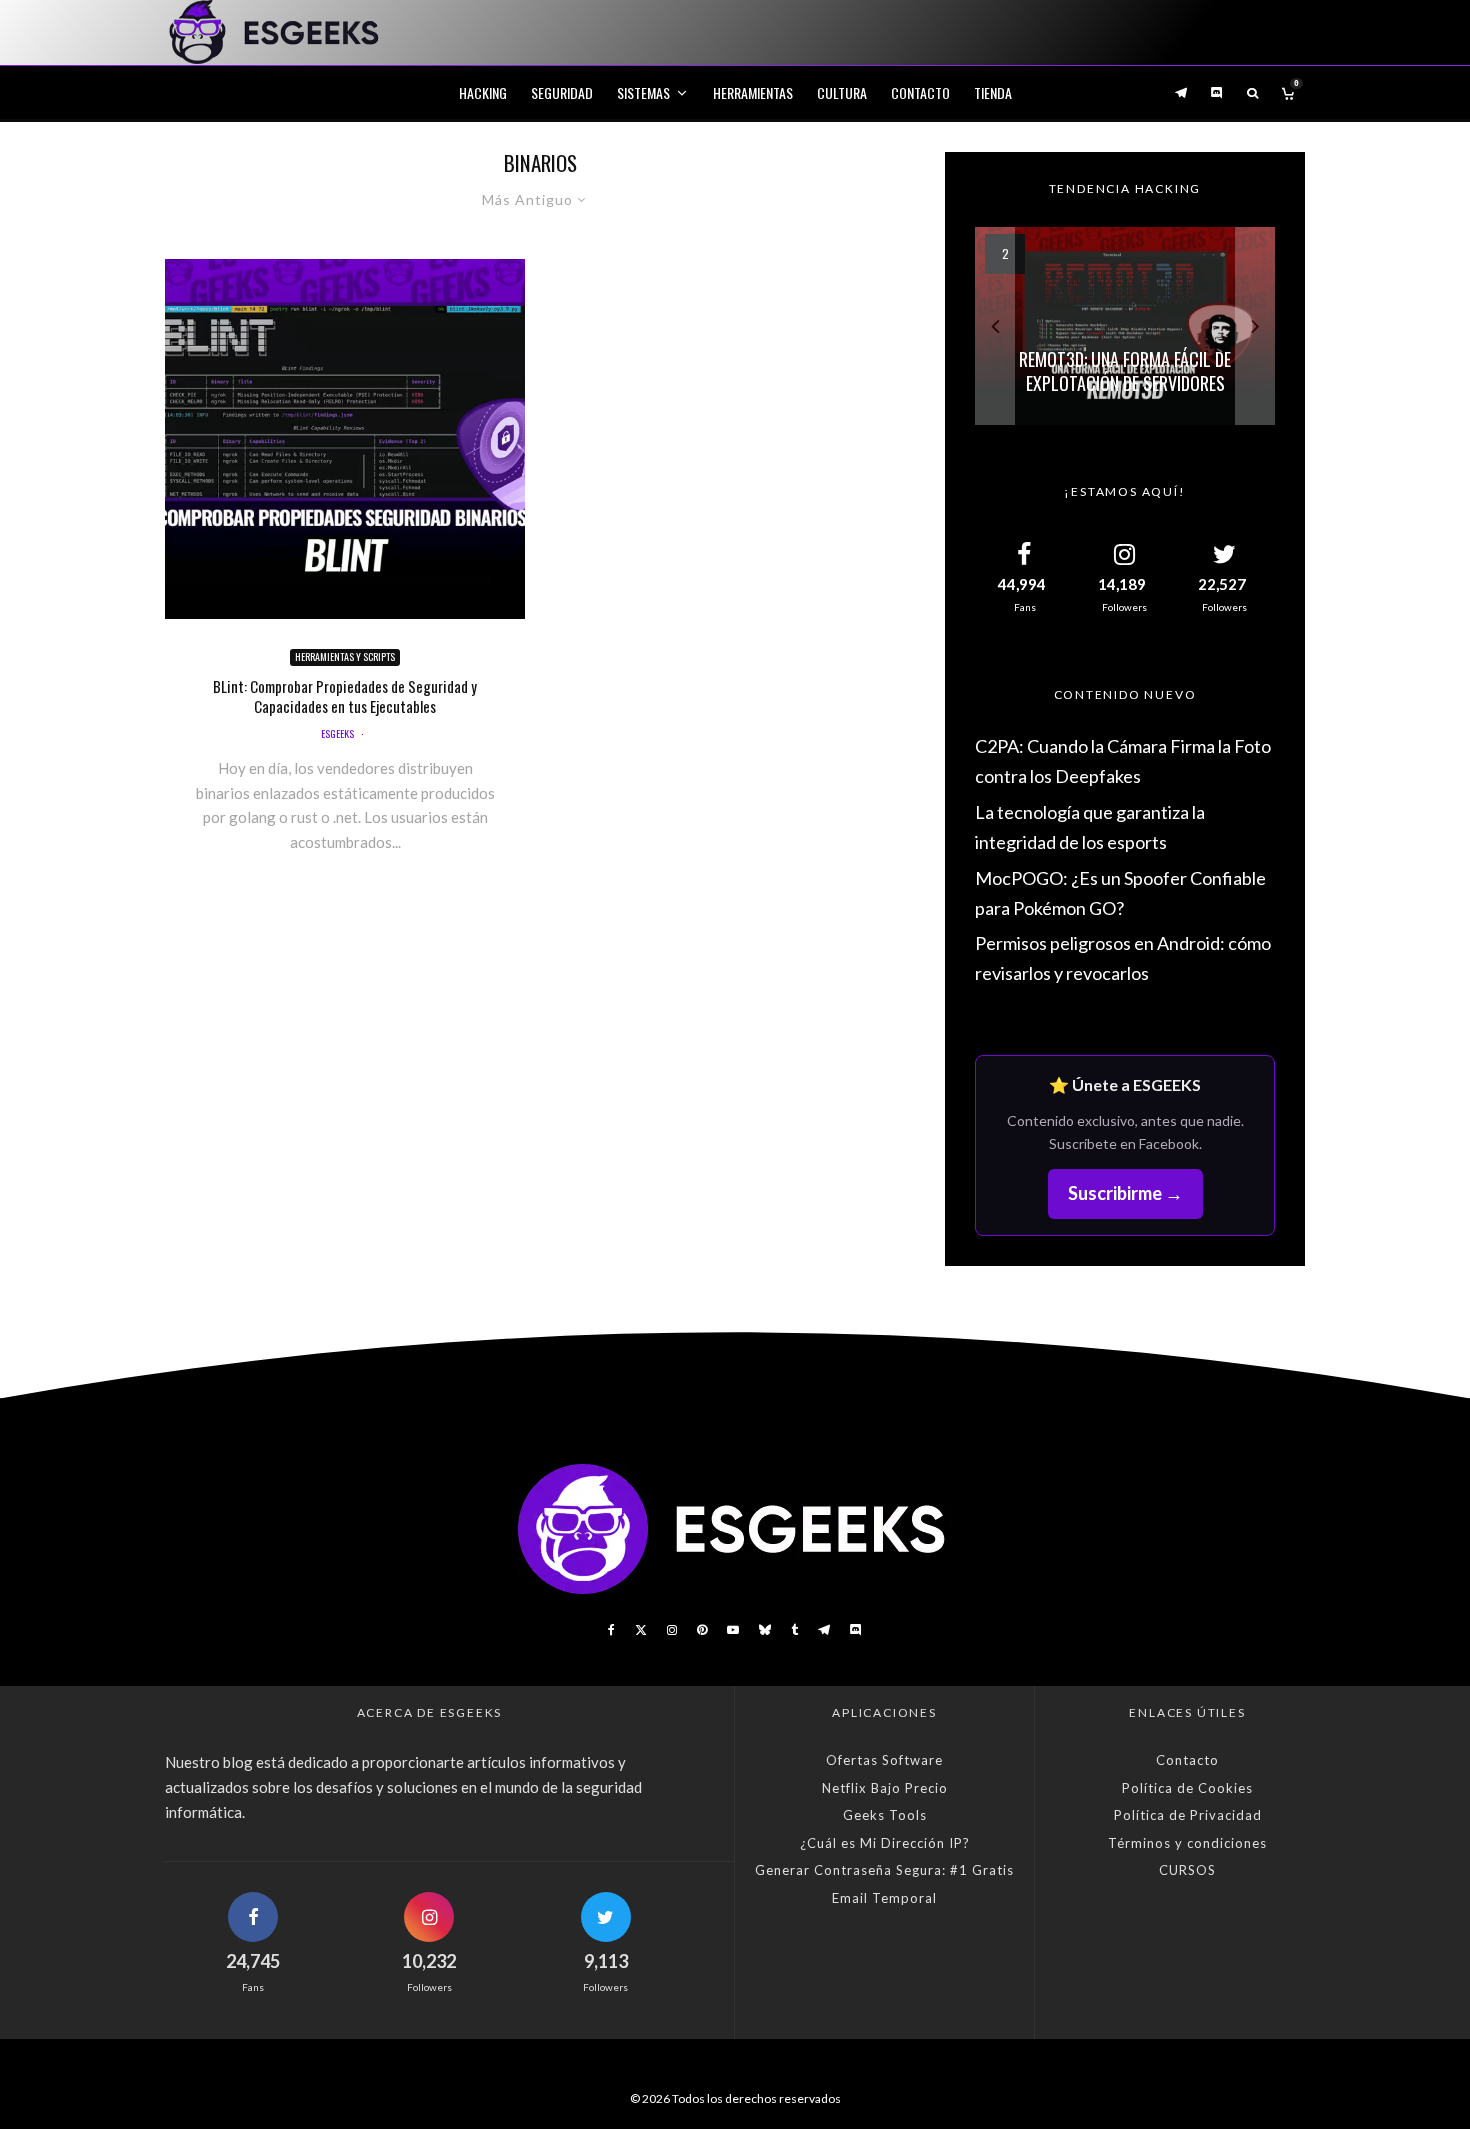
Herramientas (753, 92)
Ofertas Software (884, 1760)
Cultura (842, 92)
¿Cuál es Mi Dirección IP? (885, 1843)
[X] (641, 1630)
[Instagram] (672, 1630)
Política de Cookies (1187, 1788)
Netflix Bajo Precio (885, 1788)
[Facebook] (611, 1630)
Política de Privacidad (1188, 1815)
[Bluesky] (765, 1630)
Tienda (993, 92)
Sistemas (643, 92)
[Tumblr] (794, 1630)
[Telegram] (1181, 92)
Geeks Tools (885, 1815)
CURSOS (1187, 1870)
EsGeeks (337, 733)
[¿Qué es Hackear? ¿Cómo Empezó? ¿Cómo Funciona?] (1125, 326)
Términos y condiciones (1187, 1843)
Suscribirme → (1125, 1193)
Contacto (920, 92)
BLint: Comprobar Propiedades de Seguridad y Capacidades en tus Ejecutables (345, 696)
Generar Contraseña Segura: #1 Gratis (884, 1870)
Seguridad (562, 92)
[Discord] (1217, 92)
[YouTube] (733, 1630)
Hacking (483, 92)
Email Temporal (884, 1898)
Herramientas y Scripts (345, 656)
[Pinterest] (702, 1630)
